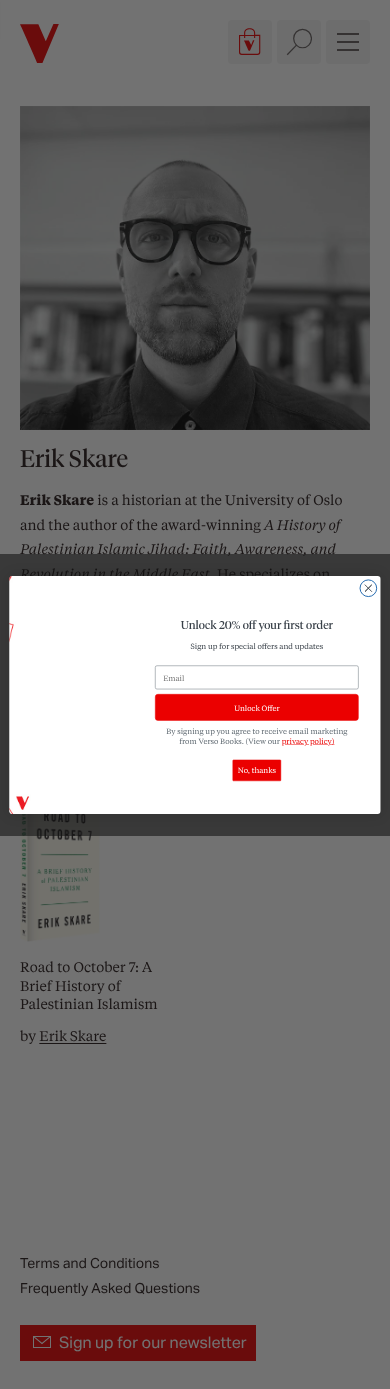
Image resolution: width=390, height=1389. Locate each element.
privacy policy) (308, 740)
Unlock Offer (256, 707)
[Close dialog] (368, 587)
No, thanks (257, 770)
